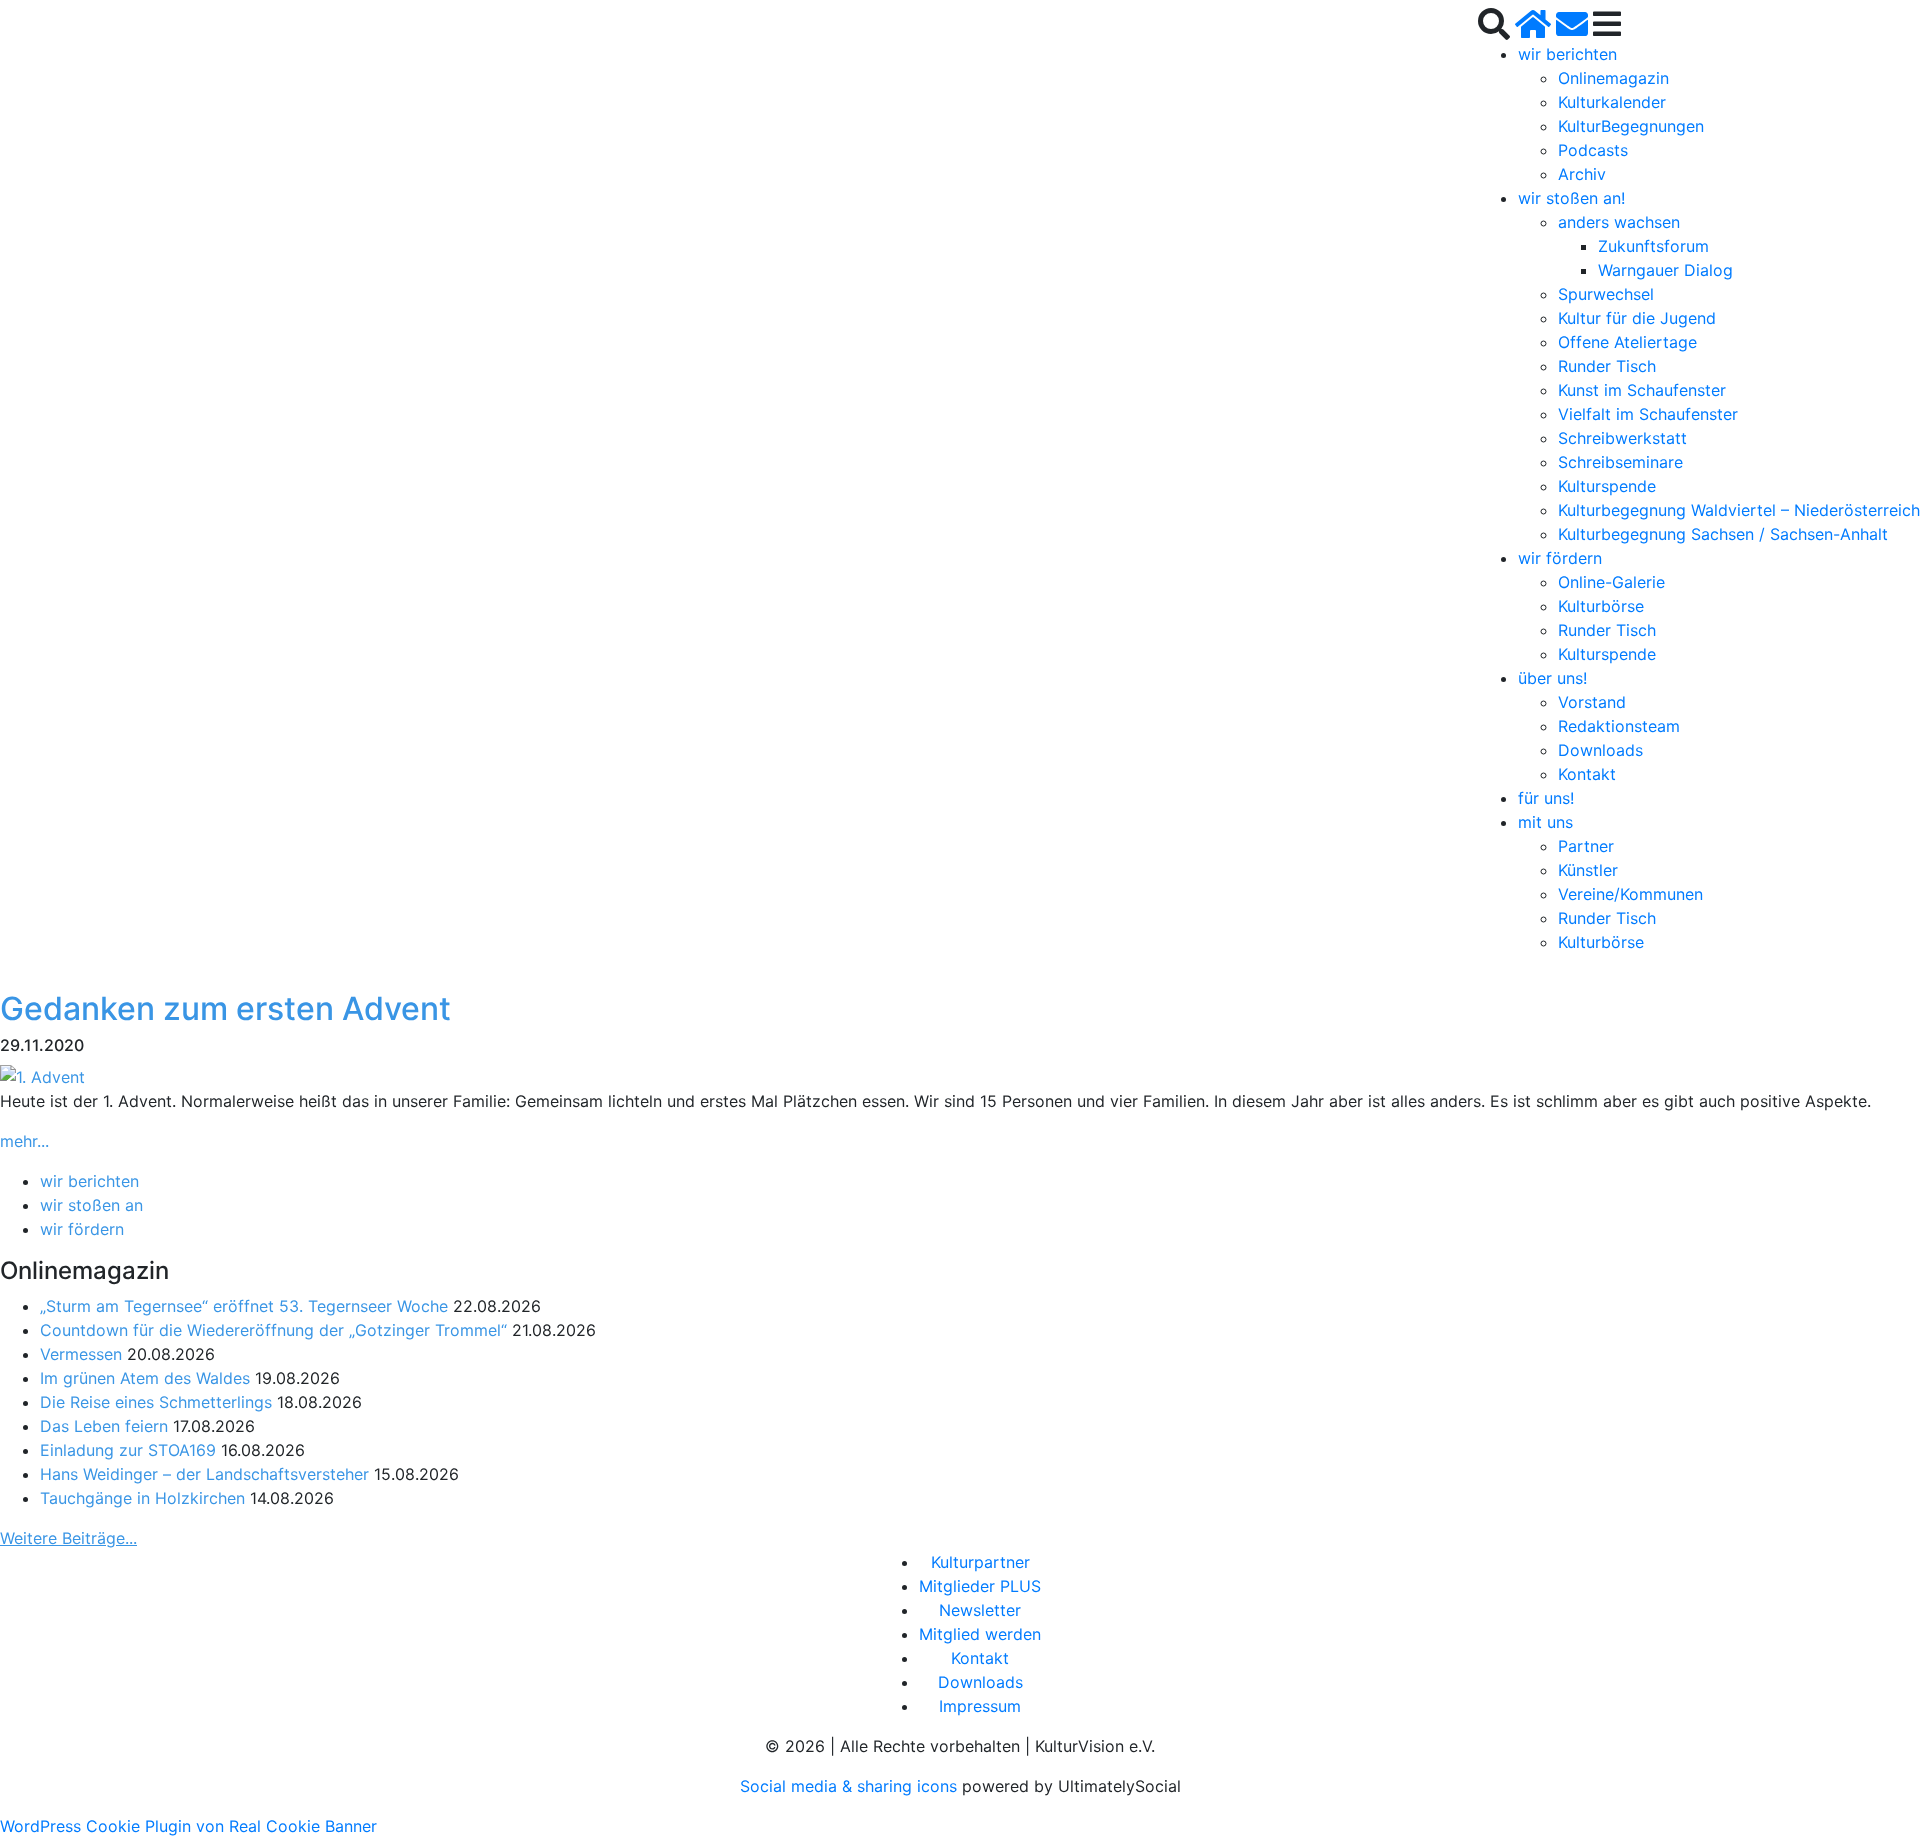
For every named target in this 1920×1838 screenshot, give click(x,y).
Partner (1586, 846)
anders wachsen (1619, 222)
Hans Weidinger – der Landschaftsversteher (204, 1474)
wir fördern (1560, 558)
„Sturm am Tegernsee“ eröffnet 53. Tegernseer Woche (244, 1306)
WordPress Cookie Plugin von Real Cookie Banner (188, 1826)
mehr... (24, 1141)
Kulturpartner (980, 1562)
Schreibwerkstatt (1622, 438)
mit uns (1545, 822)
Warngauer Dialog (1665, 270)
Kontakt (1587, 774)
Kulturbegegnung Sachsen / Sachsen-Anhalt (1723, 534)
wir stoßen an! (1571, 198)
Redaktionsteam (1619, 726)
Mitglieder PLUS (980, 1586)
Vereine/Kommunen (1630, 894)
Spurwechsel (1606, 294)
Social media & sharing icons (851, 1786)
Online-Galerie (1611, 582)
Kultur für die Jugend (1637, 318)
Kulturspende (1607, 486)
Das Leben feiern (104, 1426)
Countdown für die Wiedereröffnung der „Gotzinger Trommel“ (273, 1330)
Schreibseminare (1620, 462)
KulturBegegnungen (1631, 126)
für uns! (1546, 798)
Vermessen (81, 1354)
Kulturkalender (1612, 102)
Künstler (1588, 870)
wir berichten (1567, 54)
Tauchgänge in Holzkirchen (142, 1498)
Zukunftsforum (1653, 246)
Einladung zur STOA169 (128, 1450)
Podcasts (1593, 150)
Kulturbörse (1601, 606)
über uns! (1552, 678)
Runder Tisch (1607, 366)
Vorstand (1592, 702)
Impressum (980, 1706)
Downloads (1600, 750)
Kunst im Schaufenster (1642, 390)
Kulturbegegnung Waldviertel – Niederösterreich (1739, 510)
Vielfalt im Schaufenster (1648, 414)
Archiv (1582, 174)
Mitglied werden (980, 1634)
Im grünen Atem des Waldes (145, 1378)
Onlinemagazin (1613, 78)
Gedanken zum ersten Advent (225, 1008)
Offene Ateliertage (1627, 342)
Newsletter (980, 1610)
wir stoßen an (91, 1205)
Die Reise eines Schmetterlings (156, 1402)
